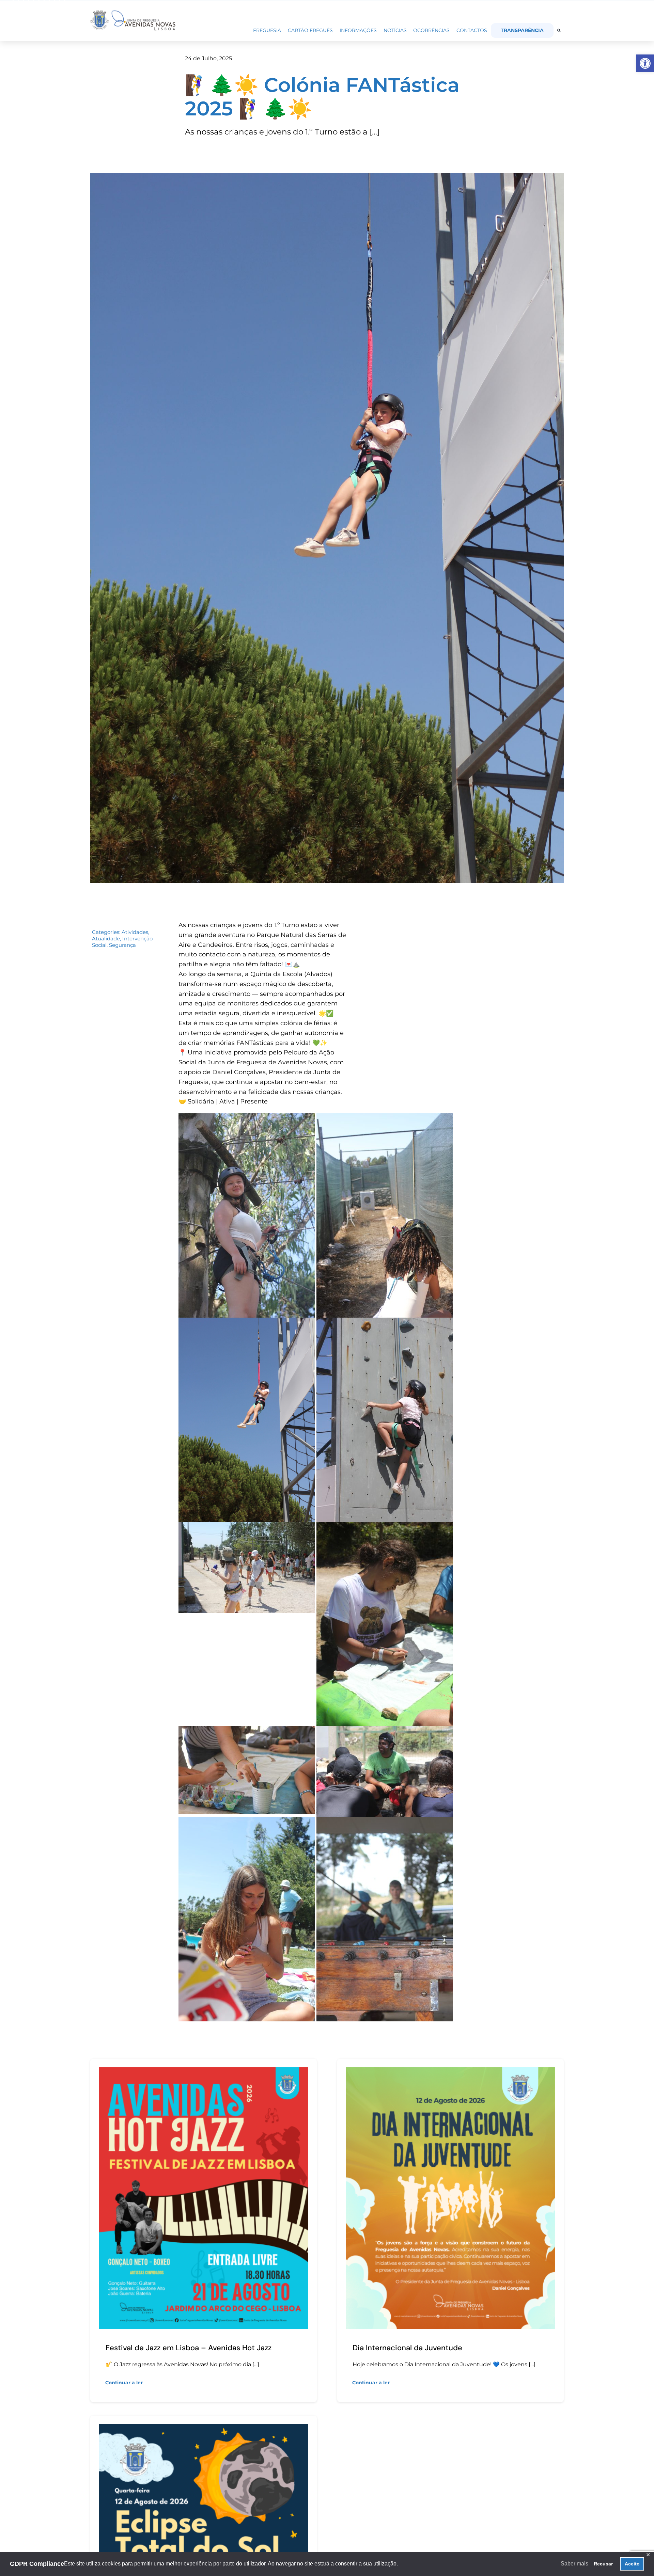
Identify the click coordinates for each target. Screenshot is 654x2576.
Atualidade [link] (106, 939)
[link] (645, 63)
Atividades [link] (135, 932)
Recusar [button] (603, 2564)
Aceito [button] (632, 2564)
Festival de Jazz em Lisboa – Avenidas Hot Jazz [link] (189, 2348)
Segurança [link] (122, 945)
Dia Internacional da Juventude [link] (407, 2348)
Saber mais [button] (574, 2564)
